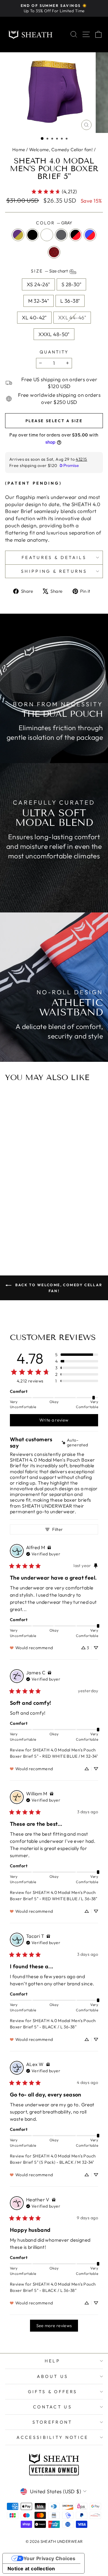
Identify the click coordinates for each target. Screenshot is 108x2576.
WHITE (47, 235)
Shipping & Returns (54, 571)
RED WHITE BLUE (90, 235)
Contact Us (52, 2407)
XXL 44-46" (72, 317)
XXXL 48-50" (54, 334)
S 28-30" (71, 284)
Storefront (52, 2422)
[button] (42, 138)
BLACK (32, 235)
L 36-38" (70, 301)
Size (50, 271)
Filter (57, 1529)
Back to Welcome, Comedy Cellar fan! (58, 1288)
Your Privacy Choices (49, 2558)
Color (54, 223)
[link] (54, 192)
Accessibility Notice (52, 2437)
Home (19, 150)
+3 (68, 1218)
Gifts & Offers (52, 2392)
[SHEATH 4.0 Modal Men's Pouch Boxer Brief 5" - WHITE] (54, 1218)
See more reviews (54, 2326)
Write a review (54, 1420)
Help (52, 2361)
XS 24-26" (38, 284)
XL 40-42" (34, 317)
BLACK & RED (76, 235)
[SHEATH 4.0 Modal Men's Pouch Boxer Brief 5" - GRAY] (60, 1218)
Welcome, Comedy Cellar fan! (61, 150)
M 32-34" (39, 301)
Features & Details (54, 558)
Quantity (54, 352)
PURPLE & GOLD (18, 235)
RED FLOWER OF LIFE (54, 252)
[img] (79, 1443)
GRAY (61, 235)
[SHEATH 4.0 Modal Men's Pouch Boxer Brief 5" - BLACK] (47, 1218)
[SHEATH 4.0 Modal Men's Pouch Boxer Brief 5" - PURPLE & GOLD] (40, 1218)
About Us (53, 2376)
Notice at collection (31, 2569)
